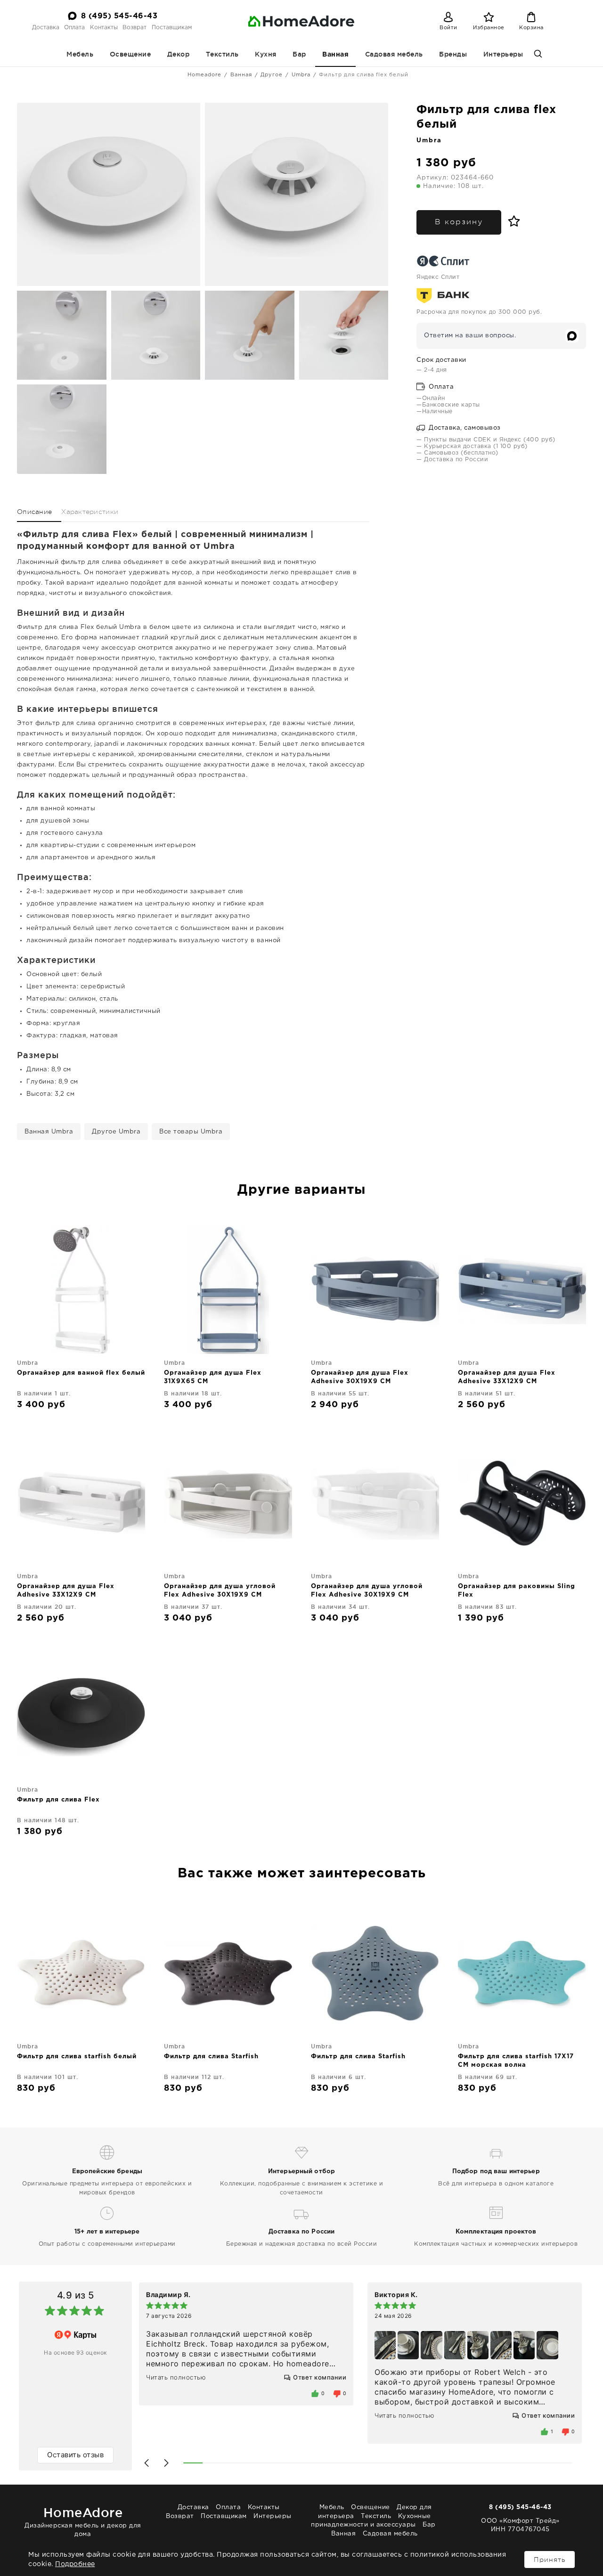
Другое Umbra (116, 1132)
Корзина (531, 28)
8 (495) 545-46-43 (119, 16)
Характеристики (90, 512)
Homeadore (204, 75)
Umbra (301, 75)
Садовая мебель (394, 54)
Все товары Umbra (191, 1132)
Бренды (453, 54)
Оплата (74, 28)
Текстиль (222, 54)
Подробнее (75, 2564)
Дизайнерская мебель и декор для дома (83, 2521)
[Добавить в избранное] (512, 221)
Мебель (80, 54)
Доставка (46, 28)
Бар (299, 54)
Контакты (104, 28)
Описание (34, 512)
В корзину (459, 222)
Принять (550, 2560)
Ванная (335, 55)
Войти (448, 28)
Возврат (134, 28)
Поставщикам (172, 28)
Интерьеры (503, 54)
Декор (179, 54)
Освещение (130, 54)
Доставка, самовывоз (464, 428)
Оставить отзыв (75, 2455)
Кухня (266, 54)
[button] (147, 2463)
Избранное (489, 28)
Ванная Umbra (49, 1132)
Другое (272, 75)
